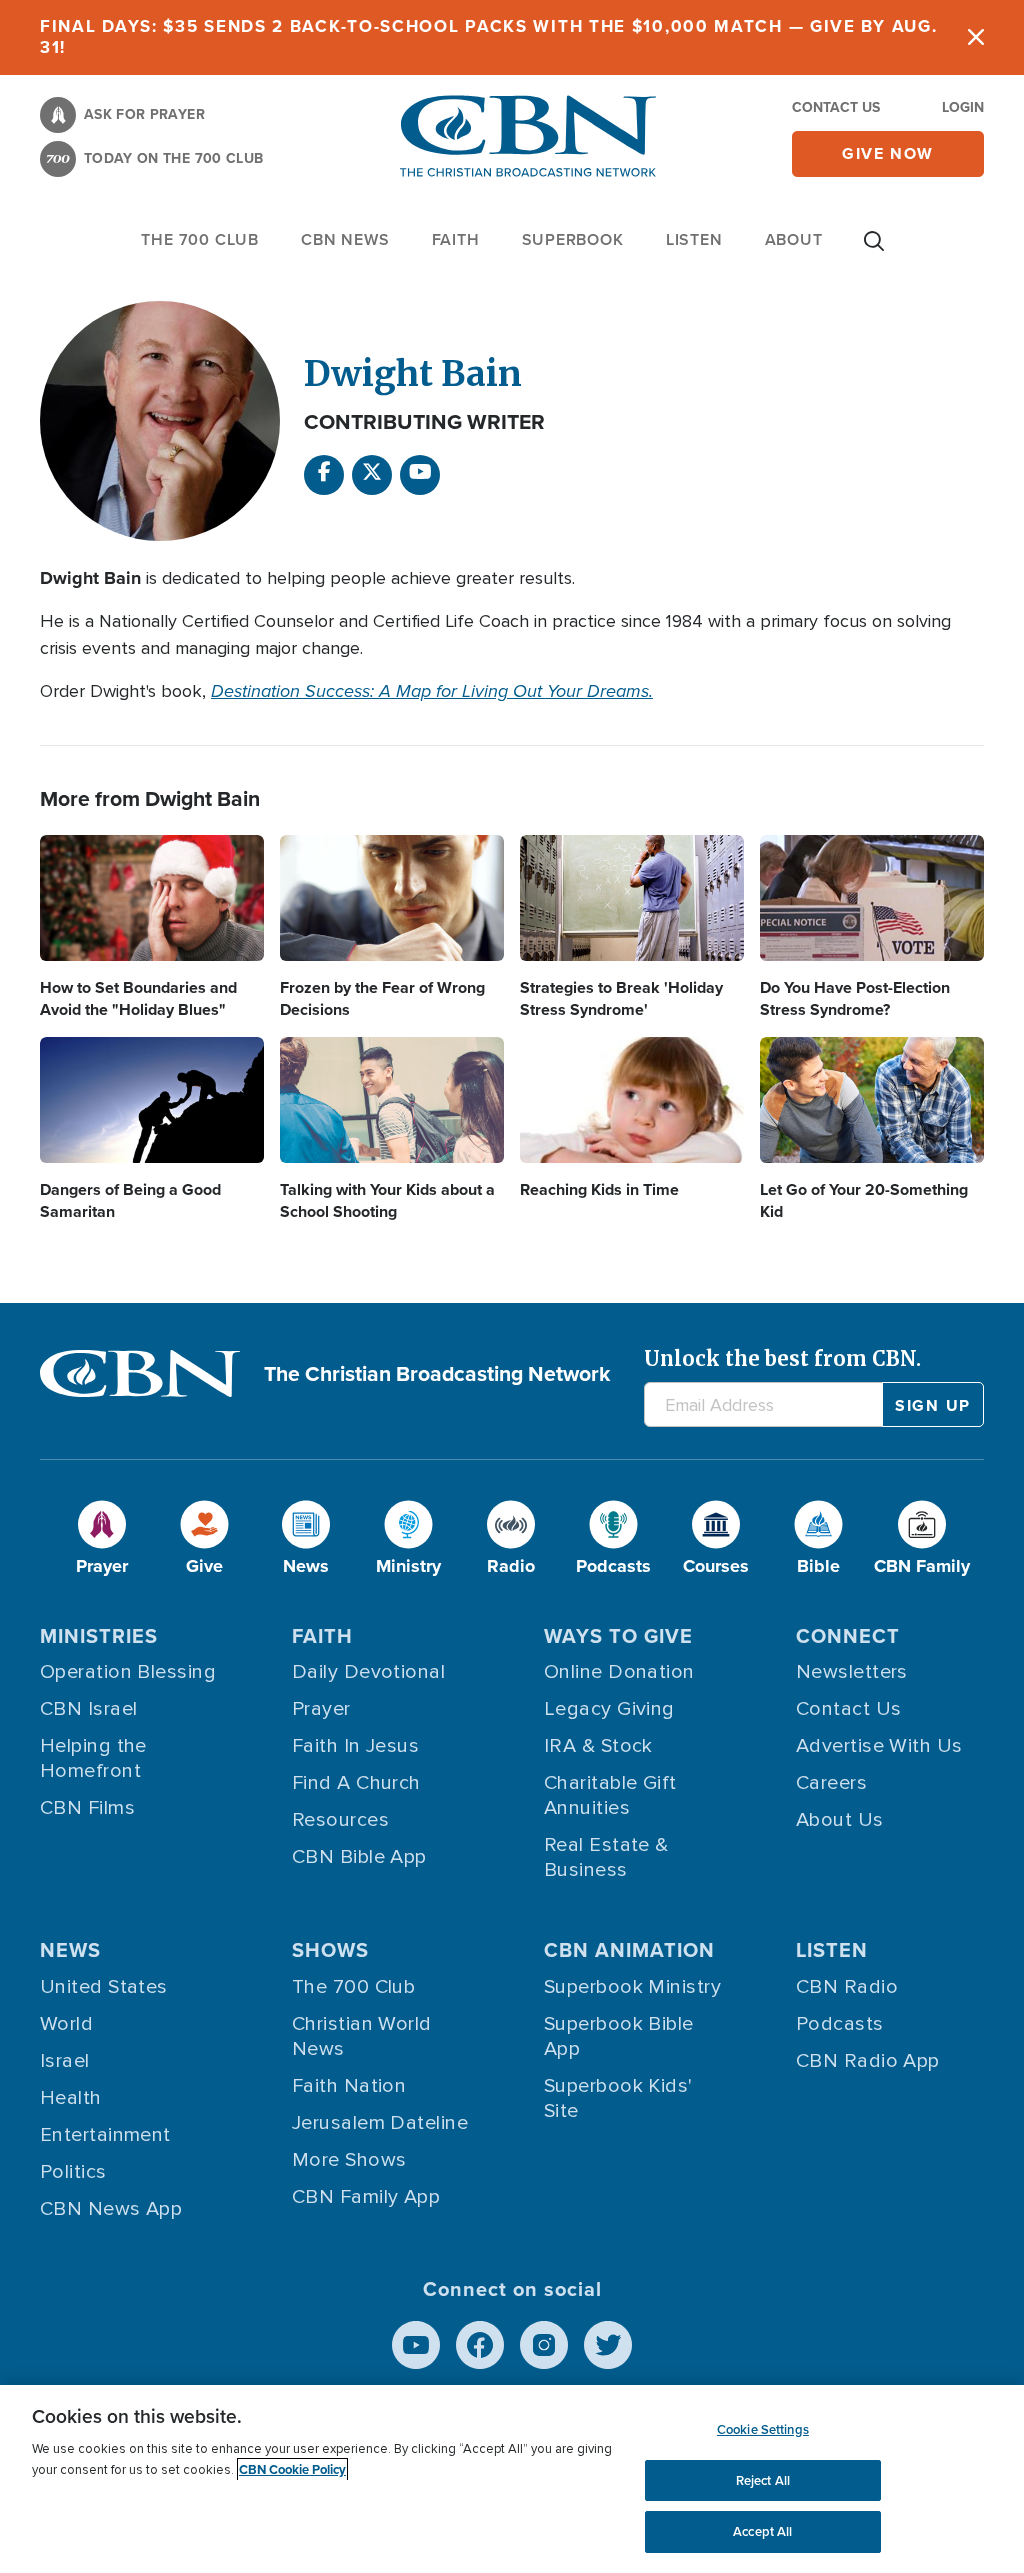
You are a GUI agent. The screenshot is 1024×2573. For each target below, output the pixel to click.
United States (104, 1987)
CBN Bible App (359, 1857)
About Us (840, 1820)
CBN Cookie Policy (292, 2469)
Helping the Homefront (93, 1758)
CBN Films (87, 1808)
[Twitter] (608, 2345)
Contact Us (836, 107)
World (66, 2024)
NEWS (70, 1950)
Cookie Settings (763, 2429)
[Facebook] (324, 475)
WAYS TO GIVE (618, 1636)
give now (888, 153)
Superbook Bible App (619, 2036)
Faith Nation (349, 2086)
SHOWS (330, 1950)
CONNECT (848, 1636)
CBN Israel (89, 1709)
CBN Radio (847, 1987)
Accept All (762, 2531)
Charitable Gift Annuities (610, 1795)
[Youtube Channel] (420, 475)
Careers (831, 1783)
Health (71, 2098)
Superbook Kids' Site (618, 2098)
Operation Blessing (128, 1672)
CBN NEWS (345, 239)
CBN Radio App (868, 2061)
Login (963, 107)
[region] (512, 2479)
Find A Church (356, 1783)
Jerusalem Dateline (380, 2123)
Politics (73, 2172)
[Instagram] (544, 2345)
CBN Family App (366, 2197)
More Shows (349, 2160)
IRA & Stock (598, 1746)
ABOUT (794, 239)
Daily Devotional (368, 1672)
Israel (65, 2061)
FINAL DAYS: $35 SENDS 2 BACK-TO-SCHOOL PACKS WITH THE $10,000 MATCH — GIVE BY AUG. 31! (488, 37)
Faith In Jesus (355, 1746)
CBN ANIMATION (629, 1950)
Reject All (763, 2480)
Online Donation (619, 1672)
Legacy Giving (609, 1709)
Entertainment (105, 2135)
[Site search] (874, 251)
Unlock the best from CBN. (782, 1358)
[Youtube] (416, 2345)
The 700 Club (200, 239)
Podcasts (840, 2024)
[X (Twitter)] (372, 475)
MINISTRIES (99, 1636)
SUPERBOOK (573, 239)
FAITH (456, 239)
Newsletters (852, 1672)
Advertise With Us (879, 1746)
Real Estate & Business (606, 1857)
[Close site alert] (976, 37)
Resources (340, 1820)
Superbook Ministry (632, 1987)
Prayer (321, 1709)
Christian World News (362, 2036)
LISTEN (694, 239)
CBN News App (111, 2209)
